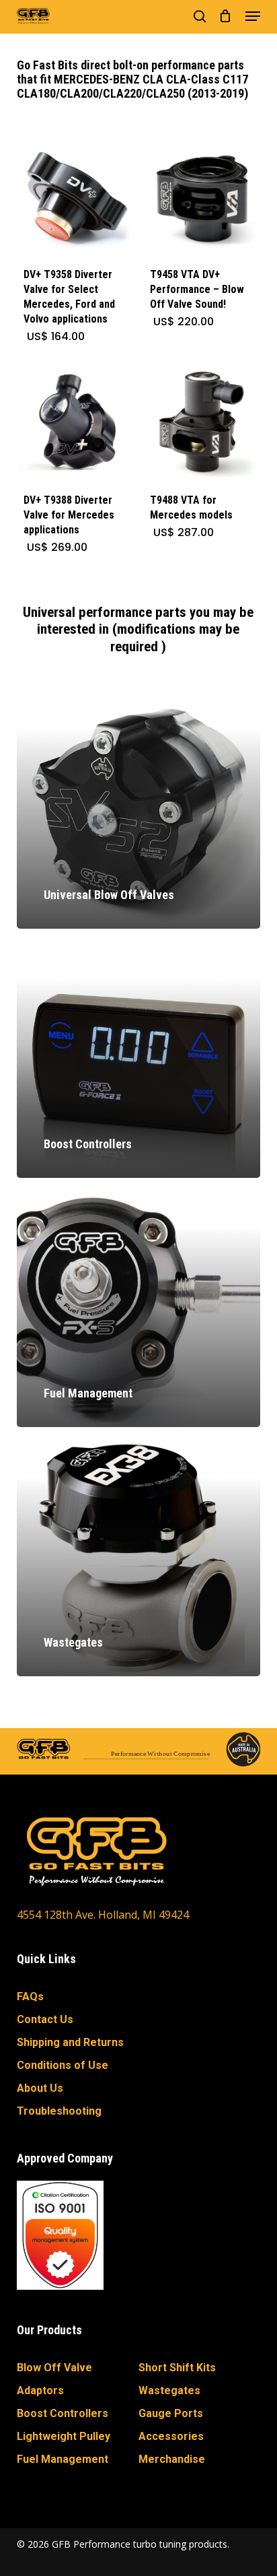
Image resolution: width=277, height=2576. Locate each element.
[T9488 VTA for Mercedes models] (201, 424)
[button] (253, 16)
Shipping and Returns (70, 2042)
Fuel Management (63, 2459)
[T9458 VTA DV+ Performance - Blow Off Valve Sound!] (201, 199)
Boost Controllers (63, 2413)
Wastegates (169, 2390)
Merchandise (172, 2459)
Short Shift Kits (177, 2368)
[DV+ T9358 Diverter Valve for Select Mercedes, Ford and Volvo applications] (75, 199)
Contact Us (45, 2019)
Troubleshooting (59, 2111)
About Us (40, 2088)
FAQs (30, 1996)
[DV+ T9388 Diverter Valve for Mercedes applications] (75, 424)
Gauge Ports (171, 2413)
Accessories (171, 2436)
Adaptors (40, 2390)
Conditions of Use (63, 2065)
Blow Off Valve (54, 2368)
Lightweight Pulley (64, 2436)
